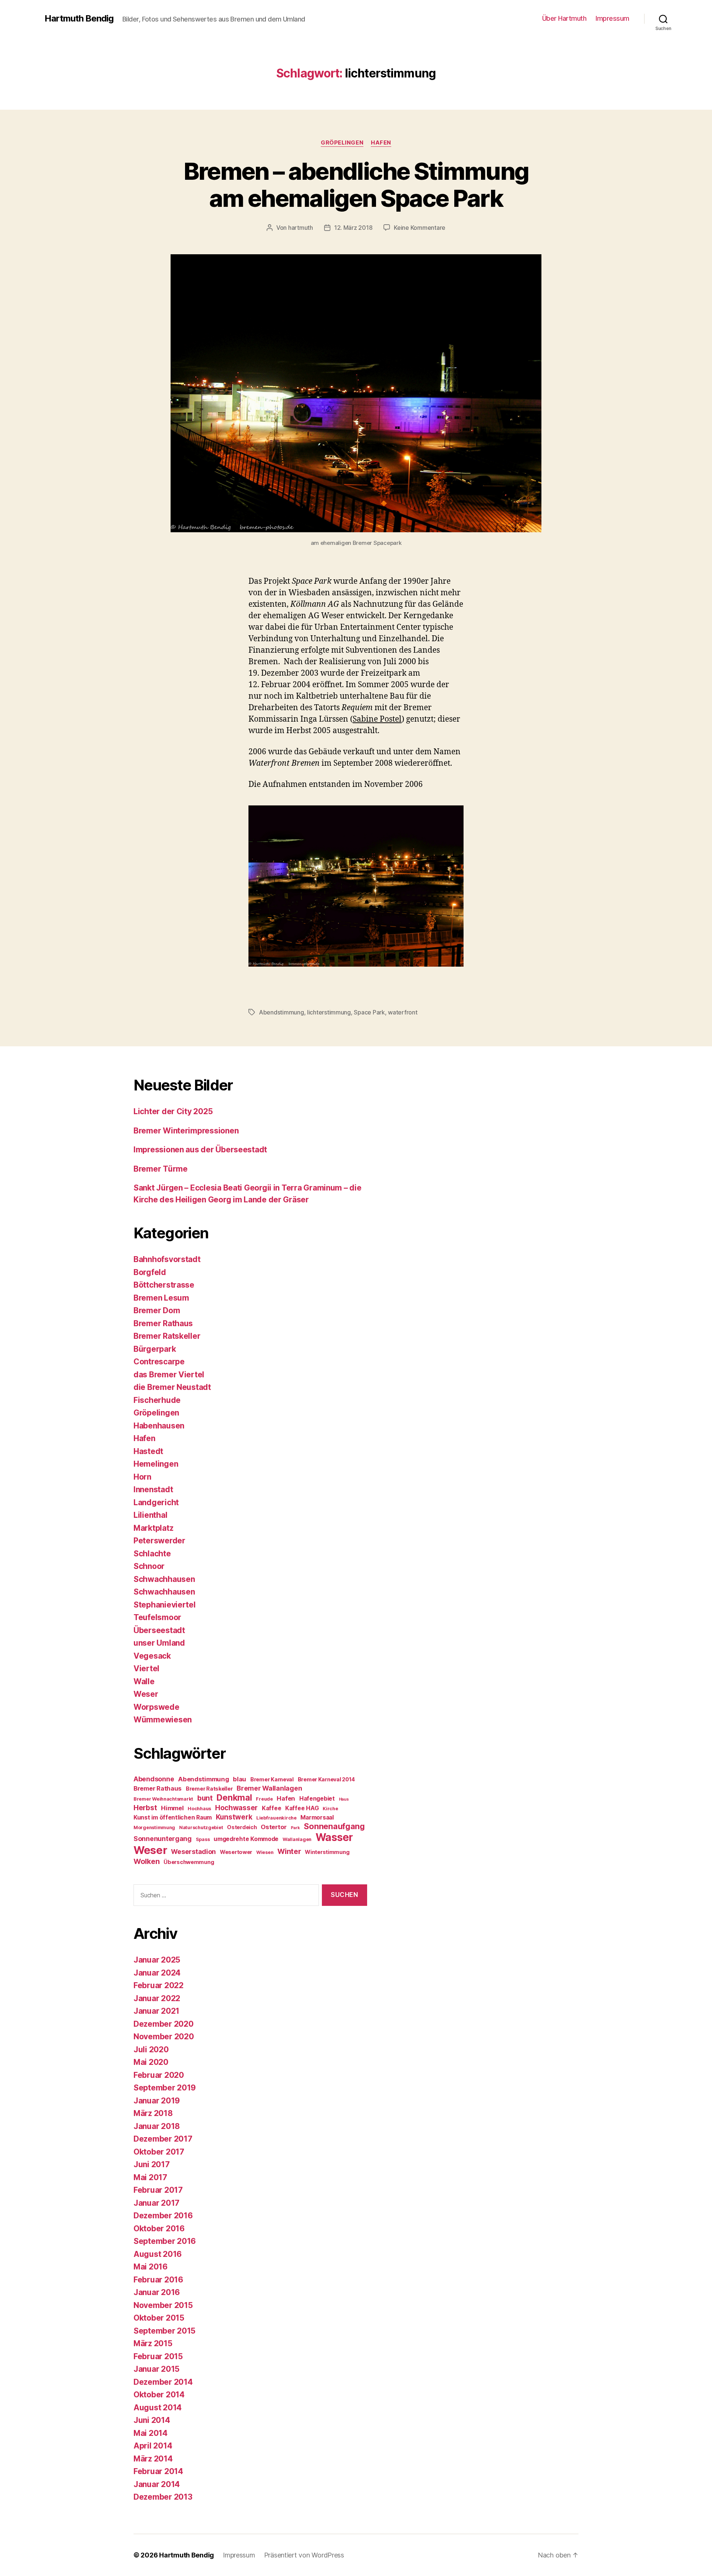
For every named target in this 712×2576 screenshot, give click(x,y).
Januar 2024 (157, 1973)
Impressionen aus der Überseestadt (200, 1150)
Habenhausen (159, 1426)
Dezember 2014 (163, 2382)
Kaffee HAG (302, 1808)
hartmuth (301, 228)
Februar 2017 (158, 2190)
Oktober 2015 (159, 2318)
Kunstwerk (234, 1817)
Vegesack (152, 1656)
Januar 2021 (156, 2011)
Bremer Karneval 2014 (327, 1779)
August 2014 (158, 2408)
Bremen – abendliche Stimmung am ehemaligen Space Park (356, 185)
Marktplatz (153, 1528)
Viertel (146, 1668)
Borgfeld (150, 1272)
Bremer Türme (161, 1169)
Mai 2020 (151, 2062)
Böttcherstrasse (164, 1285)
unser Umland (159, 1643)
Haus (344, 1799)
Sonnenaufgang (334, 1826)
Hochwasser (236, 1808)
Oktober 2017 (159, 2152)
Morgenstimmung (154, 1827)
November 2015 (163, 2305)
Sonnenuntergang (163, 1839)
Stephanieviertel (165, 1605)
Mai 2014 (151, 2433)
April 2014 (153, 2446)
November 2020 (164, 2037)
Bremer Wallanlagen (269, 1788)
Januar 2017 (156, 2203)
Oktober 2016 (159, 2229)
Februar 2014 (158, 2471)
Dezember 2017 (163, 2139)
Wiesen (265, 1852)
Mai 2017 (150, 2177)
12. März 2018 (353, 228)
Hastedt (148, 1451)
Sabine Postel (377, 719)
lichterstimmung (329, 1012)
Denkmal (234, 1798)
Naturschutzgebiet (201, 1827)
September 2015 (164, 2331)
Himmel (172, 1808)
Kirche (330, 1809)
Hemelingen (156, 1464)
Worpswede (156, 1707)
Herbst (145, 1808)
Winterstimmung (327, 1852)
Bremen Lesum (161, 1298)
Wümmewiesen (163, 1720)
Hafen (381, 143)
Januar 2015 (156, 2369)
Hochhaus (199, 1809)
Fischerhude (157, 1400)
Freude (264, 1799)
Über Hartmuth (564, 18)
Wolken (146, 1861)
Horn (142, 1477)
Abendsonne (154, 1779)
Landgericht (156, 1502)
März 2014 (153, 2459)
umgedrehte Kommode (246, 1839)
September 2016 (165, 2241)
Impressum (612, 18)
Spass (203, 1839)
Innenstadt (153, 1489)
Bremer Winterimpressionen (186, 1131)
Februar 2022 (159, 1985)
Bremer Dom (157, 1310)
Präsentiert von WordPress (304, 2555)
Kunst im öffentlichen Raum (173, 1817)
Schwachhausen (164, 1579)
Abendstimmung (281, 1012)
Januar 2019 (157, 2101)
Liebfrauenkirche (276, 1818)
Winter (289, 1851)
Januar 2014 (157, 2484)
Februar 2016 (158, 2280)
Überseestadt (159, 1630)
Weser (146, 1694)
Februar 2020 (159, 2075)
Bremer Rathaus (163, 1323)
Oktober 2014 (159, 2395)
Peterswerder (159, 1541)
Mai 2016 (151, 2267)
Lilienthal (150, 1515)
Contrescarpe (159, 1362)
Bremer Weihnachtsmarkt (163, 1799)
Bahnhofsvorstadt (167, 1259)
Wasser (334, 1837)
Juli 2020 (151, 2049)
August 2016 (158, 2254)
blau (240, 1779)
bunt (205, 1798)
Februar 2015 (158, 2356)
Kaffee (271, 1808)
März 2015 (153, 2343)
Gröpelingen (342, 143)
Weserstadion (193, 1852)
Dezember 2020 (164, 2024)
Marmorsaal (317, 1817)
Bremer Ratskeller (167, 1336)
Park (295, 1828)
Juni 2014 (152, 2420)
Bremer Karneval (272, 1779)
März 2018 (153, 2113)
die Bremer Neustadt (172, 1387)
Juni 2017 (152, 2164)
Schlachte (152, 1554)
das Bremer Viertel (169, 1375)
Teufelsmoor (157, 1617)
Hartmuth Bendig (79, 19)
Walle (144, 1681)
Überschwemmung (189, 1862)
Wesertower (236, 1852)
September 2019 (165, 2088)
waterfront (403, 1012)
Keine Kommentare (420, 228)
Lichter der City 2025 (173, 1111)
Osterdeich (242, 1827)
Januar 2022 (157, 1998)
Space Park (369, 1012)
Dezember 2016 (163, 2216)
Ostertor (274, 1827)
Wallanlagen (297, 1839)
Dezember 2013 (163, 2497)
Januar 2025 (157, 1960)
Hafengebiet (317, 1799)
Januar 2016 (157, 2292)
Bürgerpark (155, 1349)
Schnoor (149, 1566)
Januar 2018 (157, 2126)
